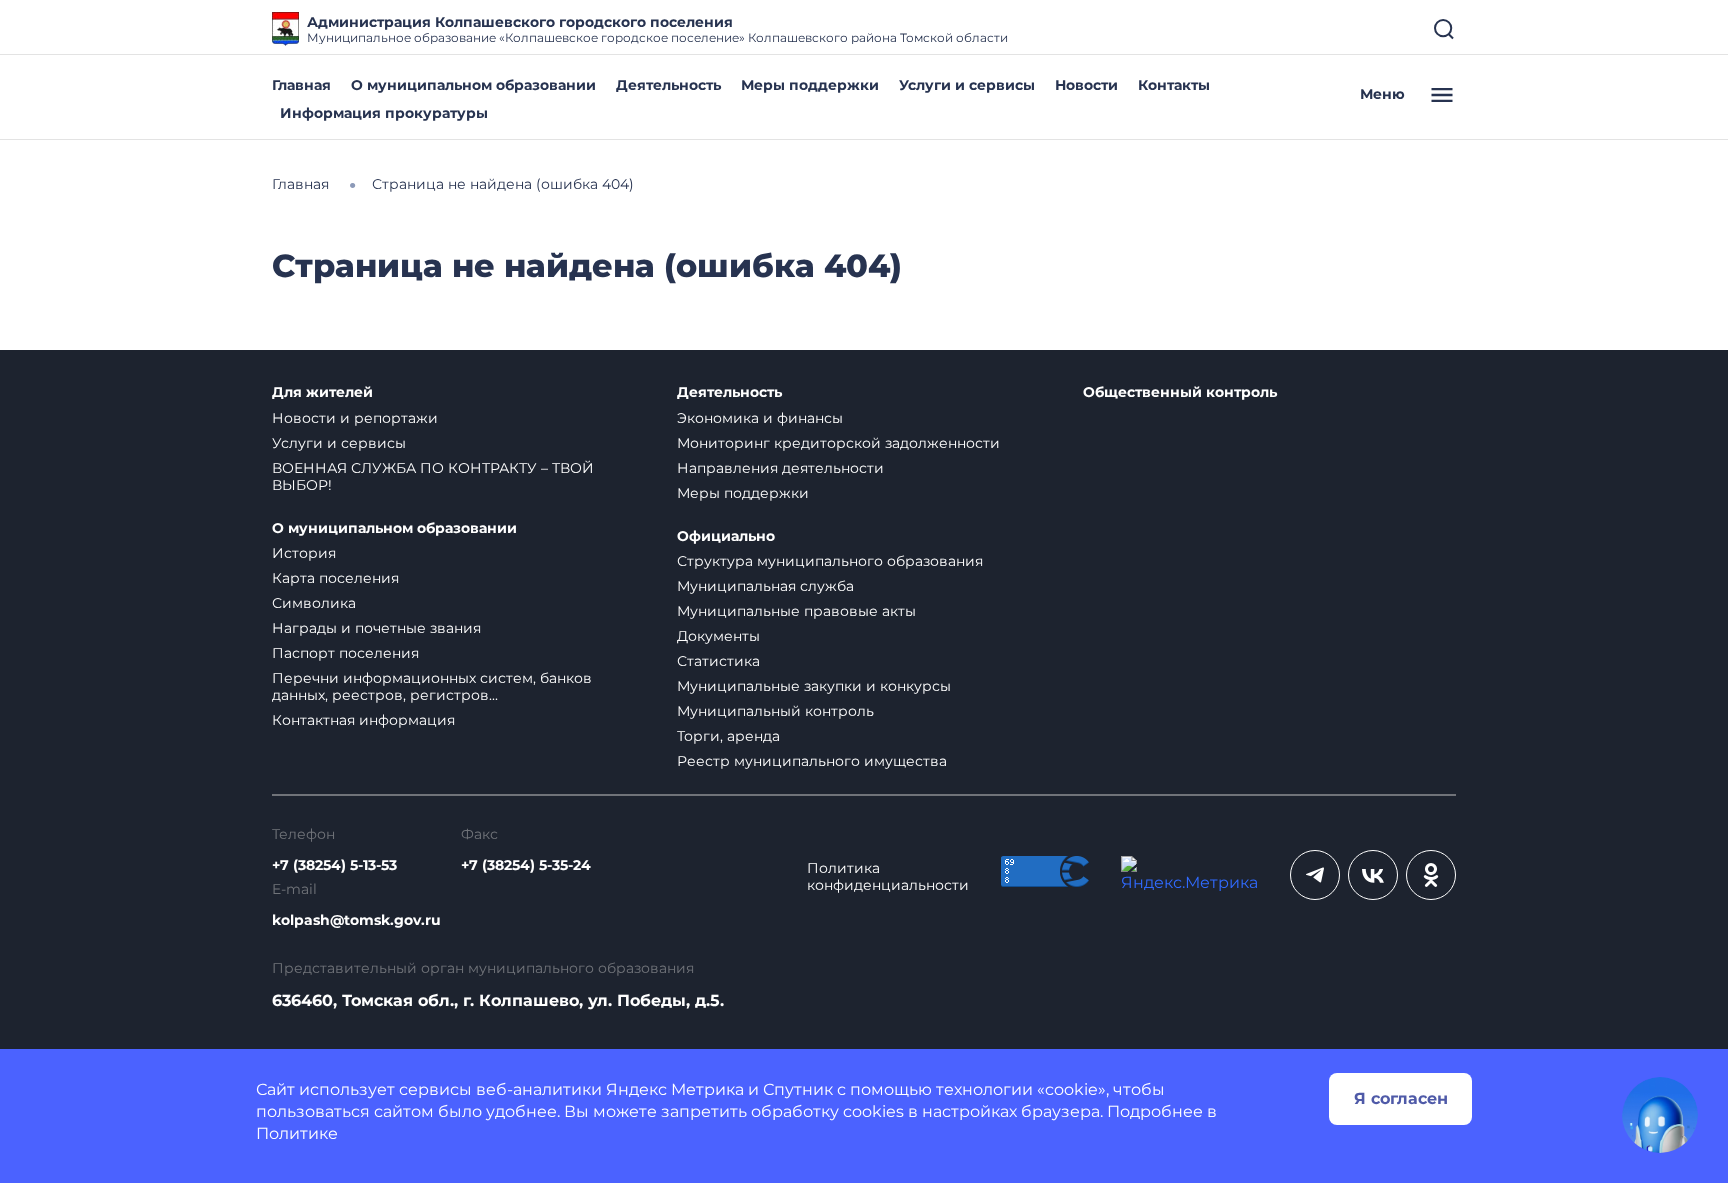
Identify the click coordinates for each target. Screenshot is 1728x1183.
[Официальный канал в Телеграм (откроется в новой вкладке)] (1315, 875)
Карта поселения (335, 578)
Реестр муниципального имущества (812, 761)
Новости (1086, 85)
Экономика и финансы (760, 418)
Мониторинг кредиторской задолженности (838, 443)
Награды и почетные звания (376, 628)
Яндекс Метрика (675, 1089)
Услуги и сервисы (967, 85)
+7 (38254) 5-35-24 (526, 865)
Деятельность (668, 85)
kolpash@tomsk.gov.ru (356, 920)
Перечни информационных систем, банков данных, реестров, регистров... (432, 686)
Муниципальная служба (765, 586)
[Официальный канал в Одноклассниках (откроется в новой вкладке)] (1431, 875)
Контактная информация (363, 720)
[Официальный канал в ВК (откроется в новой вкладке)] (1373, 875)
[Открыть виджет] (1660, 1115)
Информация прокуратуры (384, 113)
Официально (726, 536)
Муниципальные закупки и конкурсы (814, 686)
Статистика (718, 661)
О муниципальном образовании (473, 85)
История (304, 553)
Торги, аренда (728, 736)
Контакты (1174, 85)
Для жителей (322, 392)
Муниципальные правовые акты (796, 611)
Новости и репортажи (355, 418)
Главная (301, 85)
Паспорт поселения (345, 653)
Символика (314, 603)
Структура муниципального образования (830, 561)
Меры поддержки (810, 85)
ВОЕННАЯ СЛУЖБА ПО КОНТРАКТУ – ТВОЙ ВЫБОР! (433, 476)
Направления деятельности (780, 468)
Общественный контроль (1180, 392)
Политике (297, 1133)
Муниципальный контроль (775, 711)
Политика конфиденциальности (888, 877)
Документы (718, 636)
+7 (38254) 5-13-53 (334, 865)
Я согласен (1401, 1098)
